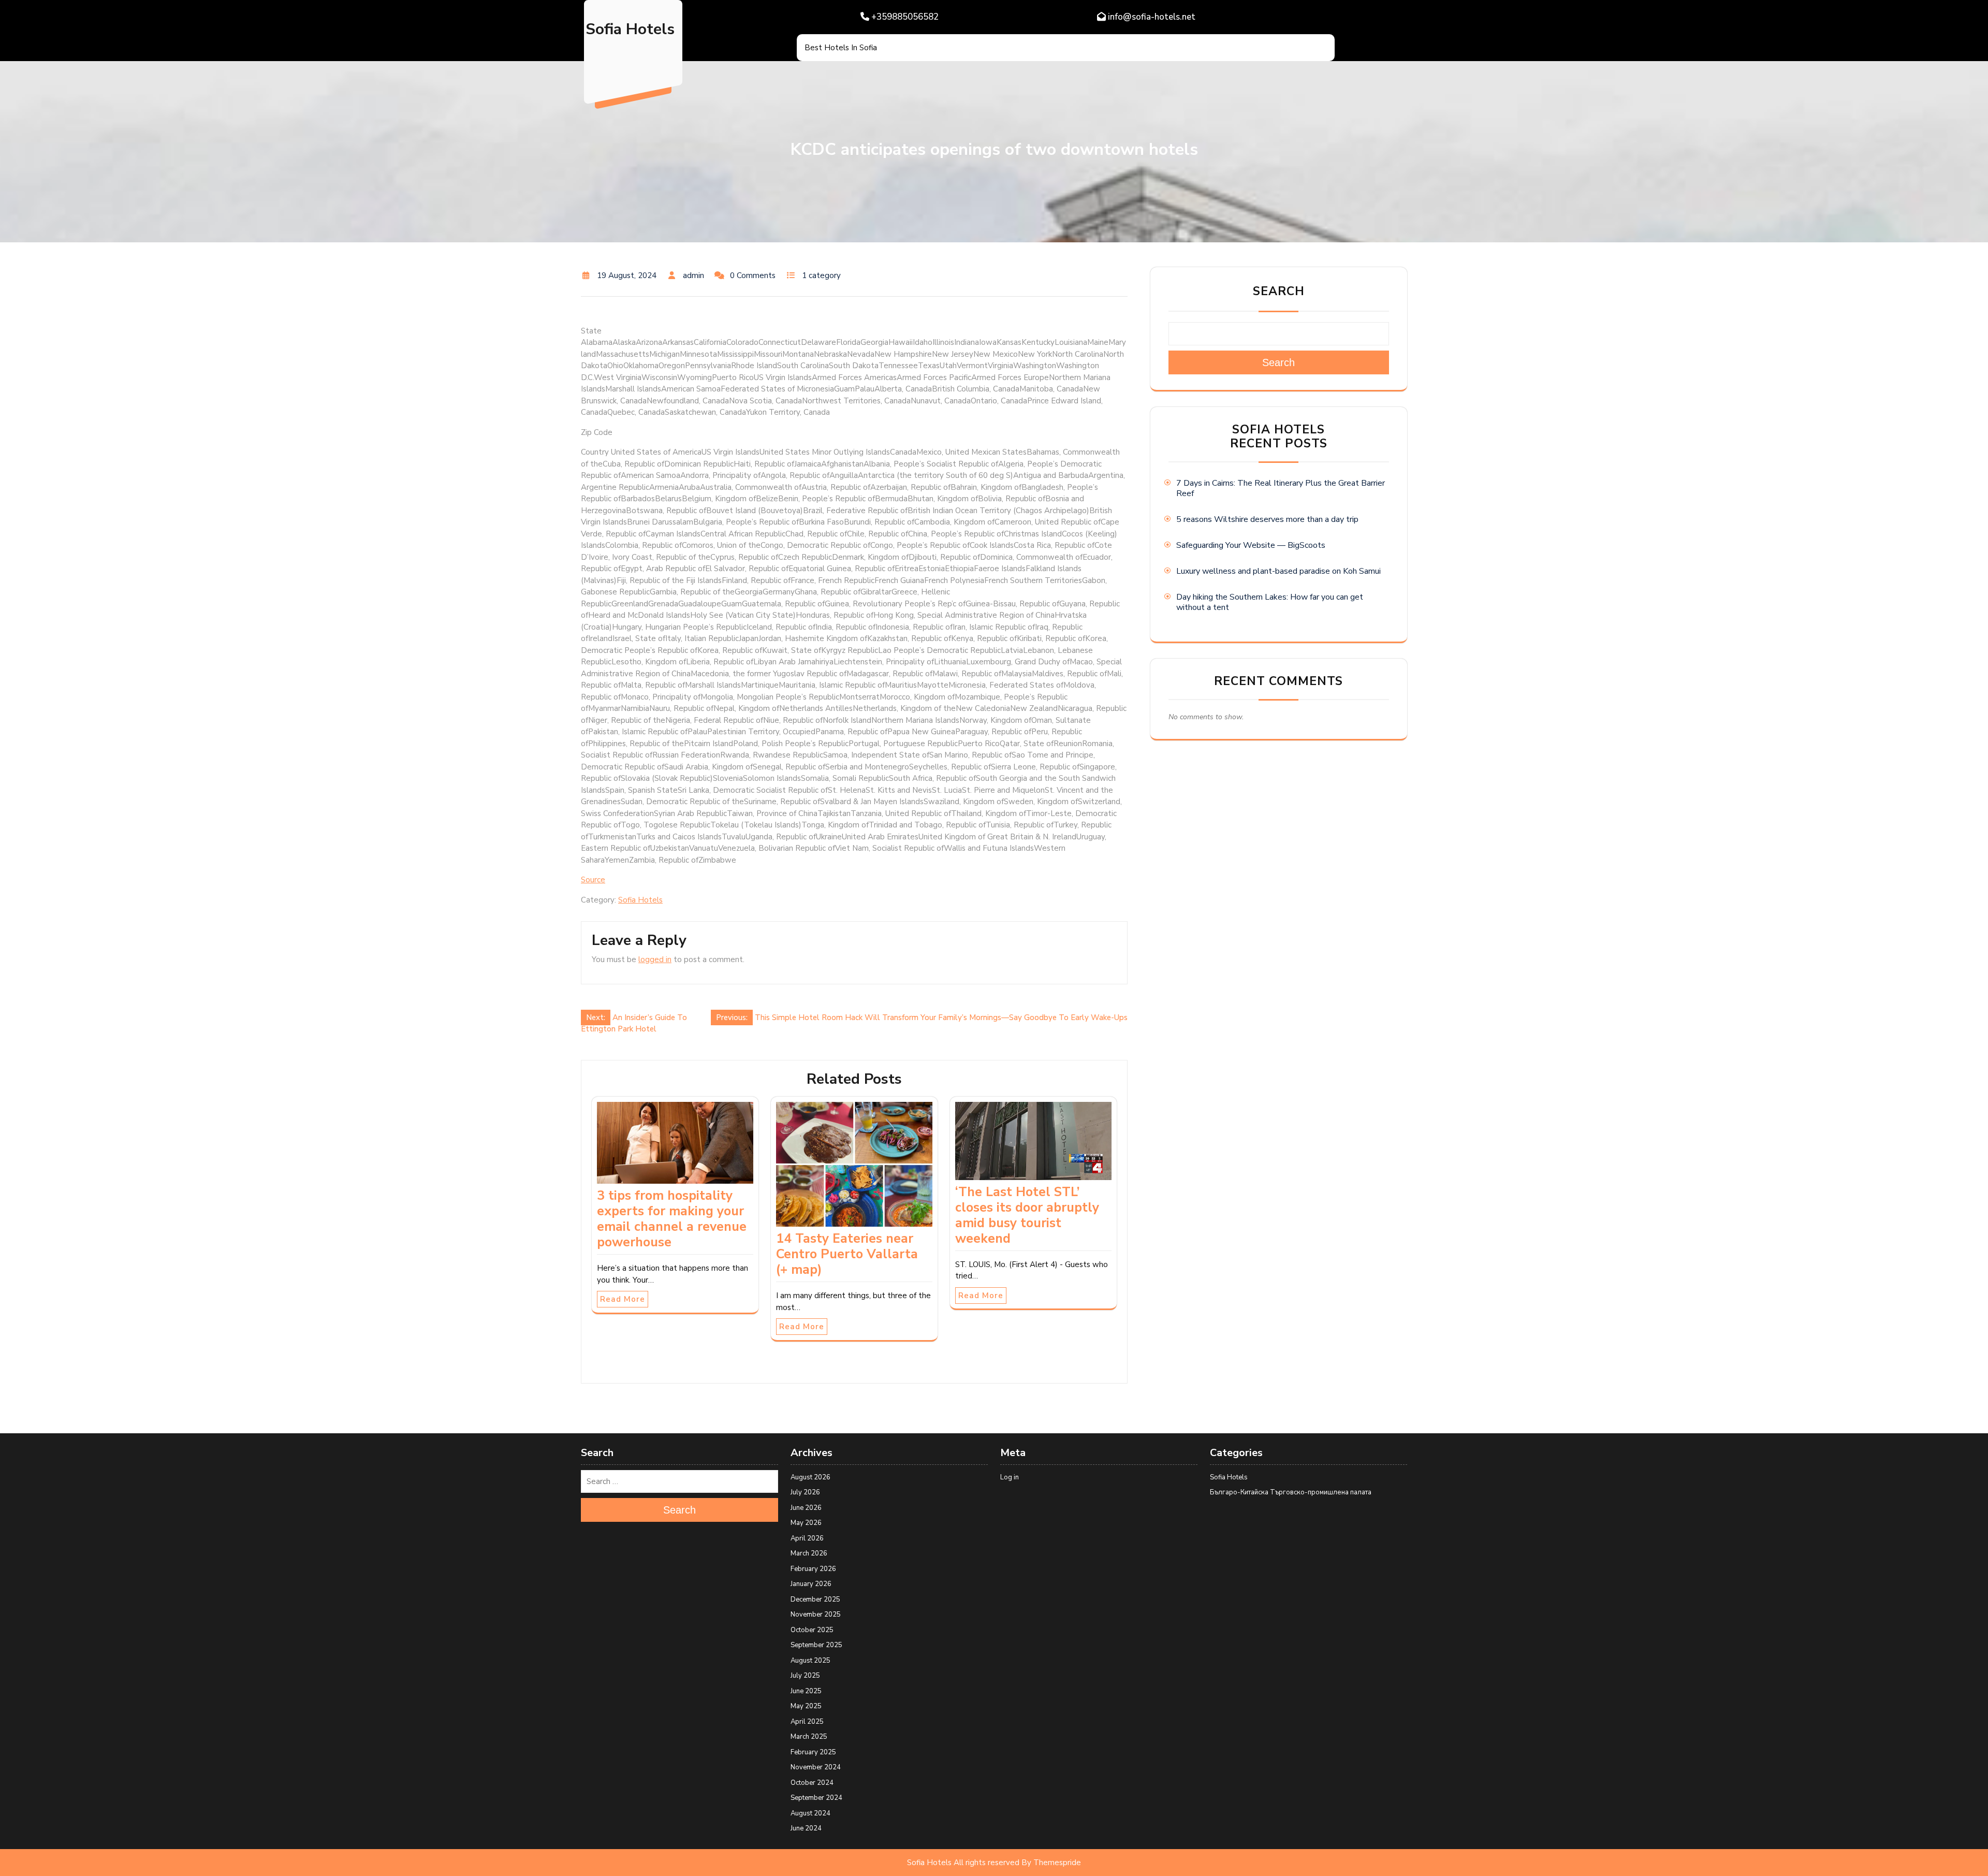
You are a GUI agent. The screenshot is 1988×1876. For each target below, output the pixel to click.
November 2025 (816, 1615)
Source (593, 880)
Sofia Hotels (630, 29)
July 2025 (805, 1676)
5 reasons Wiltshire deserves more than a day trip (1267, 519)
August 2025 (810, 1661)
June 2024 (806, 1828)
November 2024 (816, 1767)
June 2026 (806, 1508)
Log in (1010, 1477)
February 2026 (813, 1569)
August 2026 (810, 1477)
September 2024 (816, 1798)
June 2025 (806, 1691)
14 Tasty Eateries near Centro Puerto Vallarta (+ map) (847, 1254)
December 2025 (815, 1599)
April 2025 (807, 1722)
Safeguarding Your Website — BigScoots (1251, 545)
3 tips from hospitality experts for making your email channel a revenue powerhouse (672, 1219)
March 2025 (809, 1737)
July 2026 (805, 1492)
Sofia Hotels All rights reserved (963, 1863)
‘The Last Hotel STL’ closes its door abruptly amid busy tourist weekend (1027, 1215)
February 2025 (813, 1752)
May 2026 (806, 1523)
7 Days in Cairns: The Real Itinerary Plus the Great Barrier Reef (1281, 488)
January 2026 (811, 1584)
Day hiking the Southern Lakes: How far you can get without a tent (1270, 602)
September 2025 (816, 1645)
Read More (623, 1299)
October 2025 (812, 1630)
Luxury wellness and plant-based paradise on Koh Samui (1278, 571)
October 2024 (812, 1783)
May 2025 (806, 1706)
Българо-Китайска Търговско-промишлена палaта (1291, 1492)
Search (1279, 291)
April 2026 (807, 1538)
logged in (655, 959)
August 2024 (810, 1813)
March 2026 (809, 1553)
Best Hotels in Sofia (841, 48)
